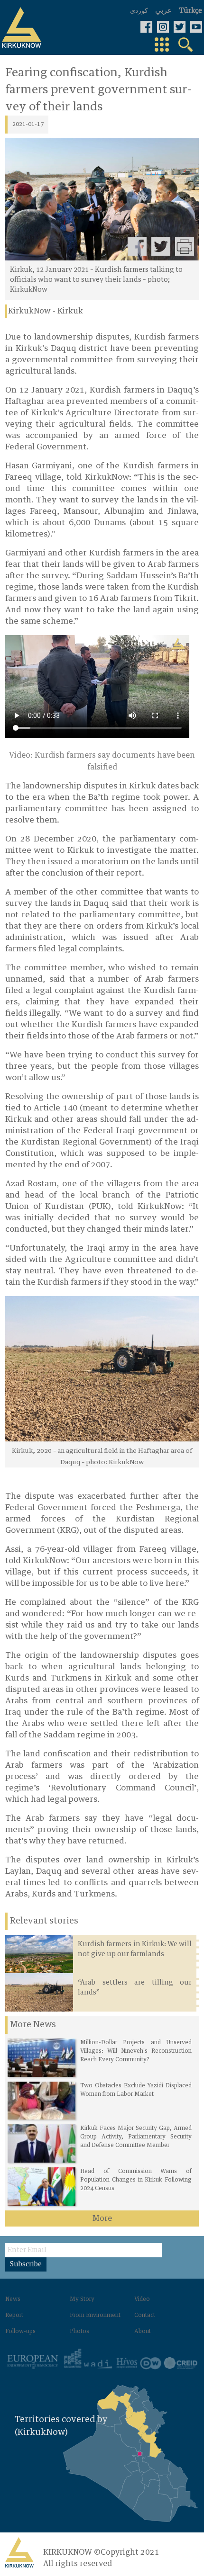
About (143, 2332)
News (13, 2299)
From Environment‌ (95, 2316)
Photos (79, 2332)
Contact (145, 2316)
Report (14, 2316)
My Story (82, 2299)
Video (142, 2299)
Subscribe (26, 2264)
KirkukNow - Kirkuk (46, 311)
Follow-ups (20, 2332)
